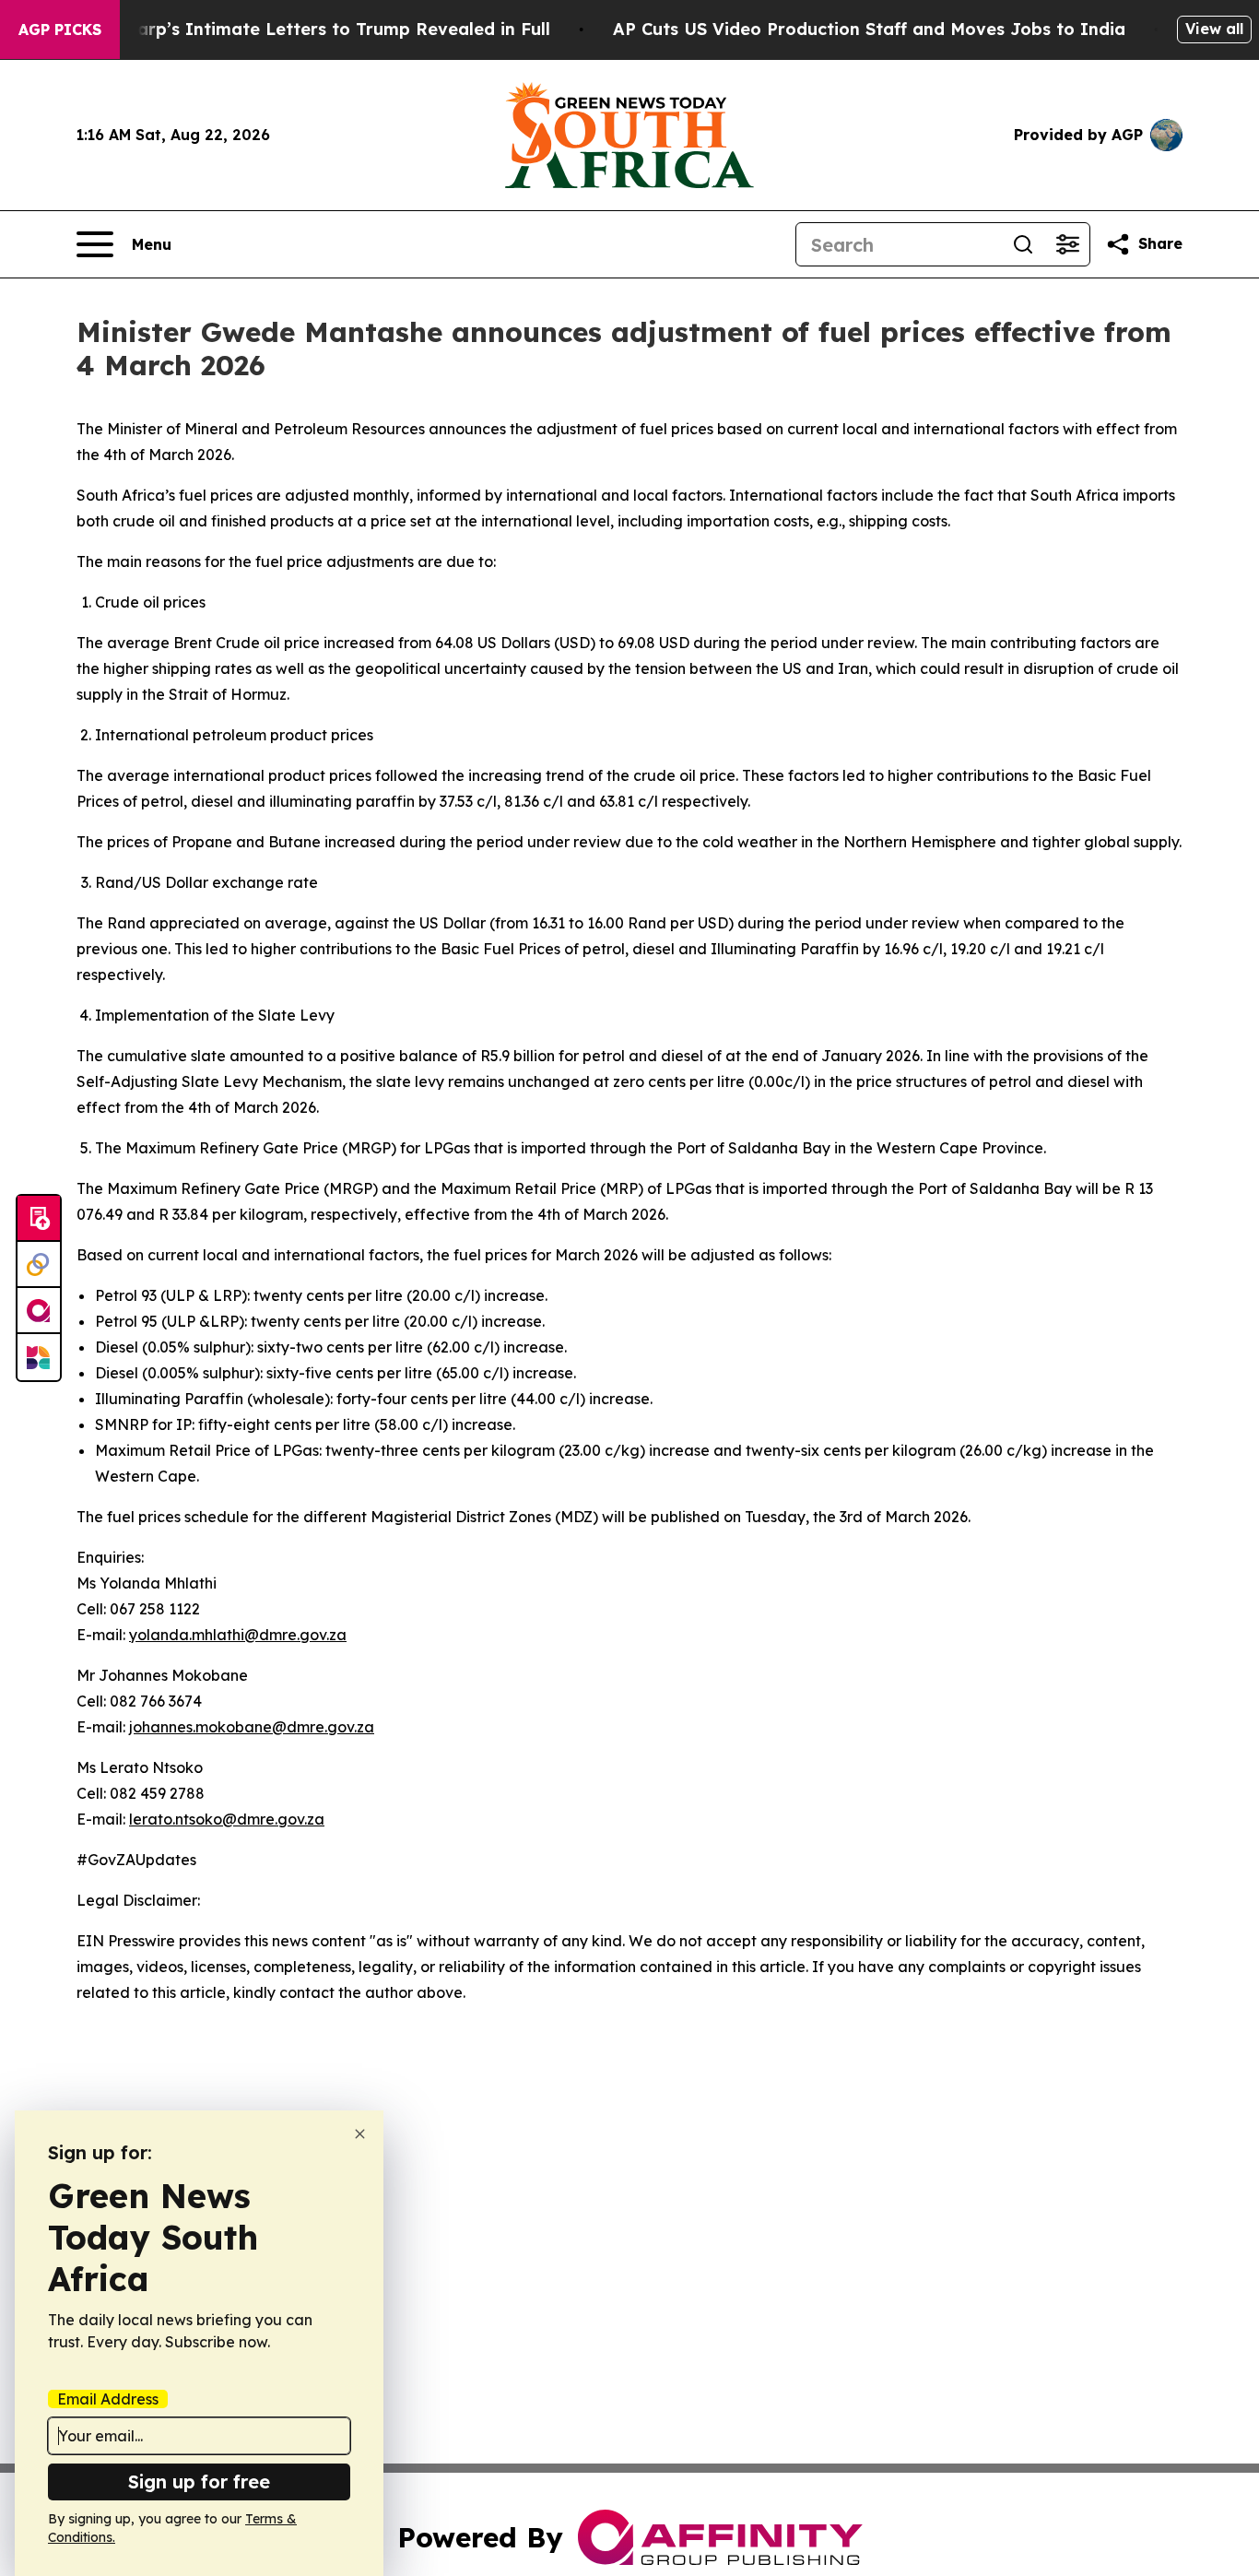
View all (1214, 29)
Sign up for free (199, 2481)
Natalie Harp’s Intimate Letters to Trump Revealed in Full (303, 29)
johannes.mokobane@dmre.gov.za (252, 1727)
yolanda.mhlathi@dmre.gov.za (238, 1635)
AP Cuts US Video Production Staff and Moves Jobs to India (869, 29)
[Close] (360, 2134)
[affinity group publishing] (39, 1311)
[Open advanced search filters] (1067, 244)
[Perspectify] (39, 1265)
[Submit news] (39, 1219)
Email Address (108, 2399)
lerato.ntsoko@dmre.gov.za (227, 1819)
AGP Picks (60, 30)
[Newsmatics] (39, 1357)
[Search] (1023, 244)
